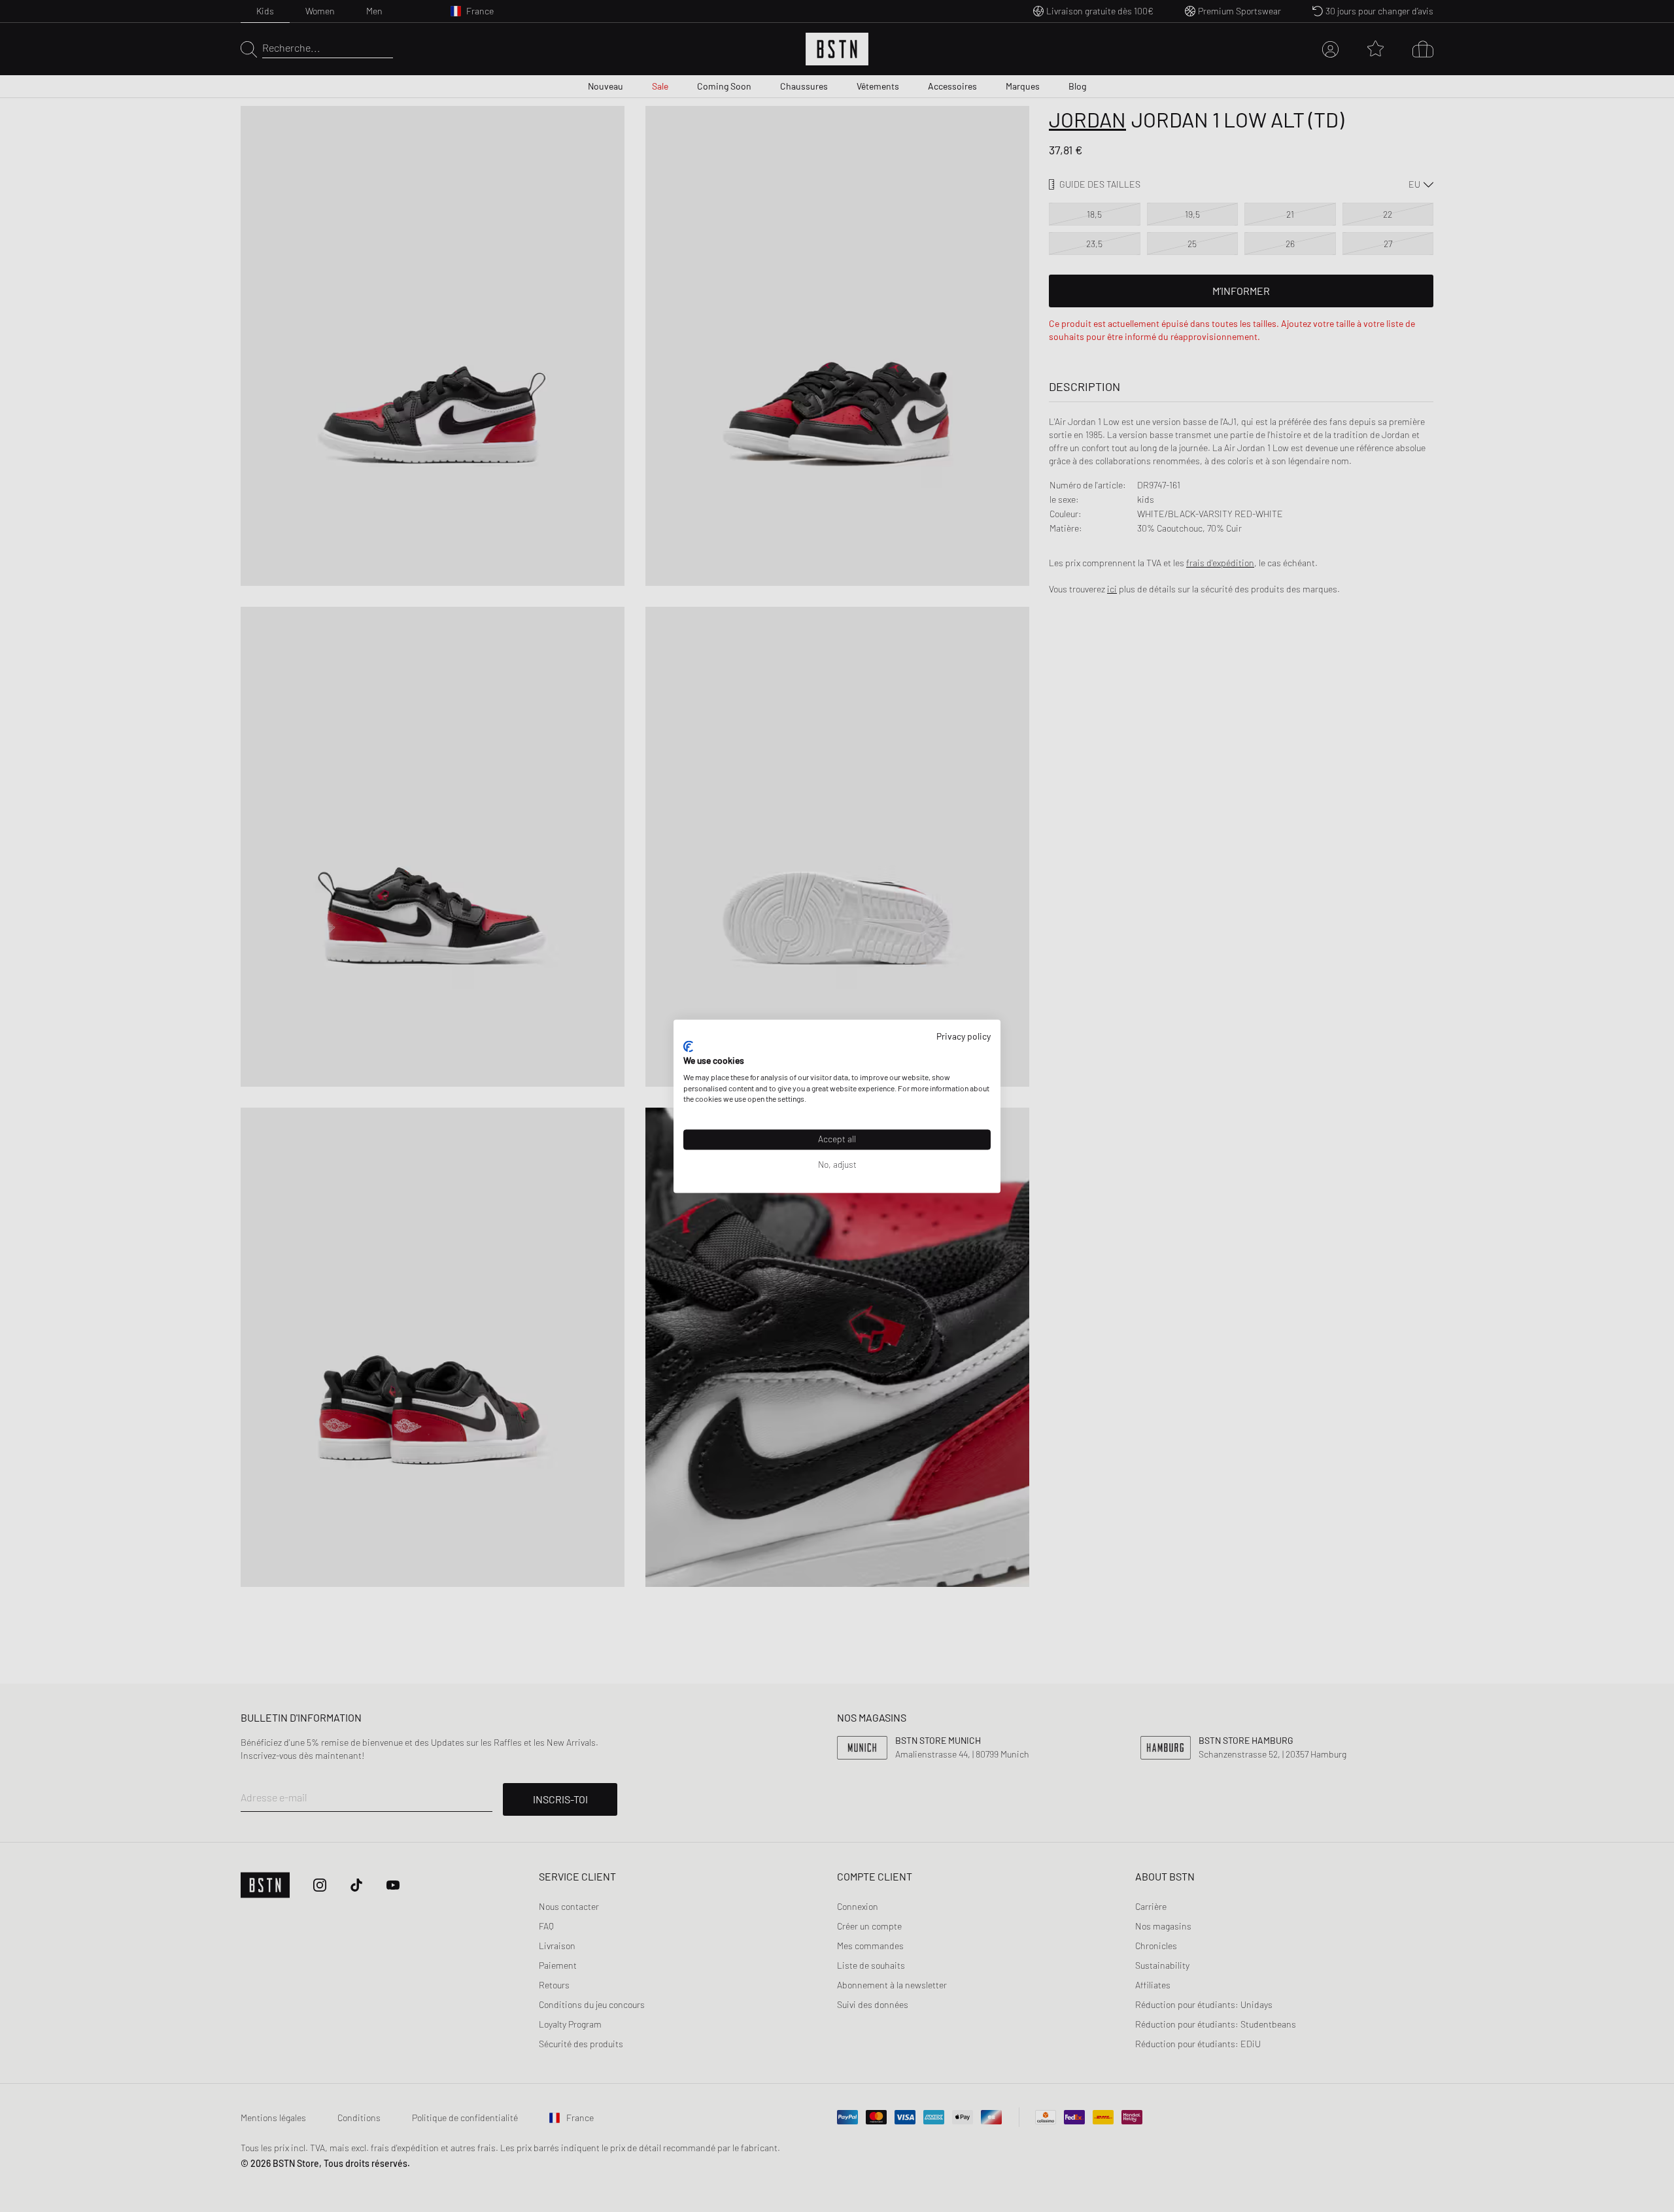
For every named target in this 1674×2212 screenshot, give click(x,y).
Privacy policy (964, 1036)
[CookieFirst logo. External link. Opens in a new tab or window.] (688, 1047)
